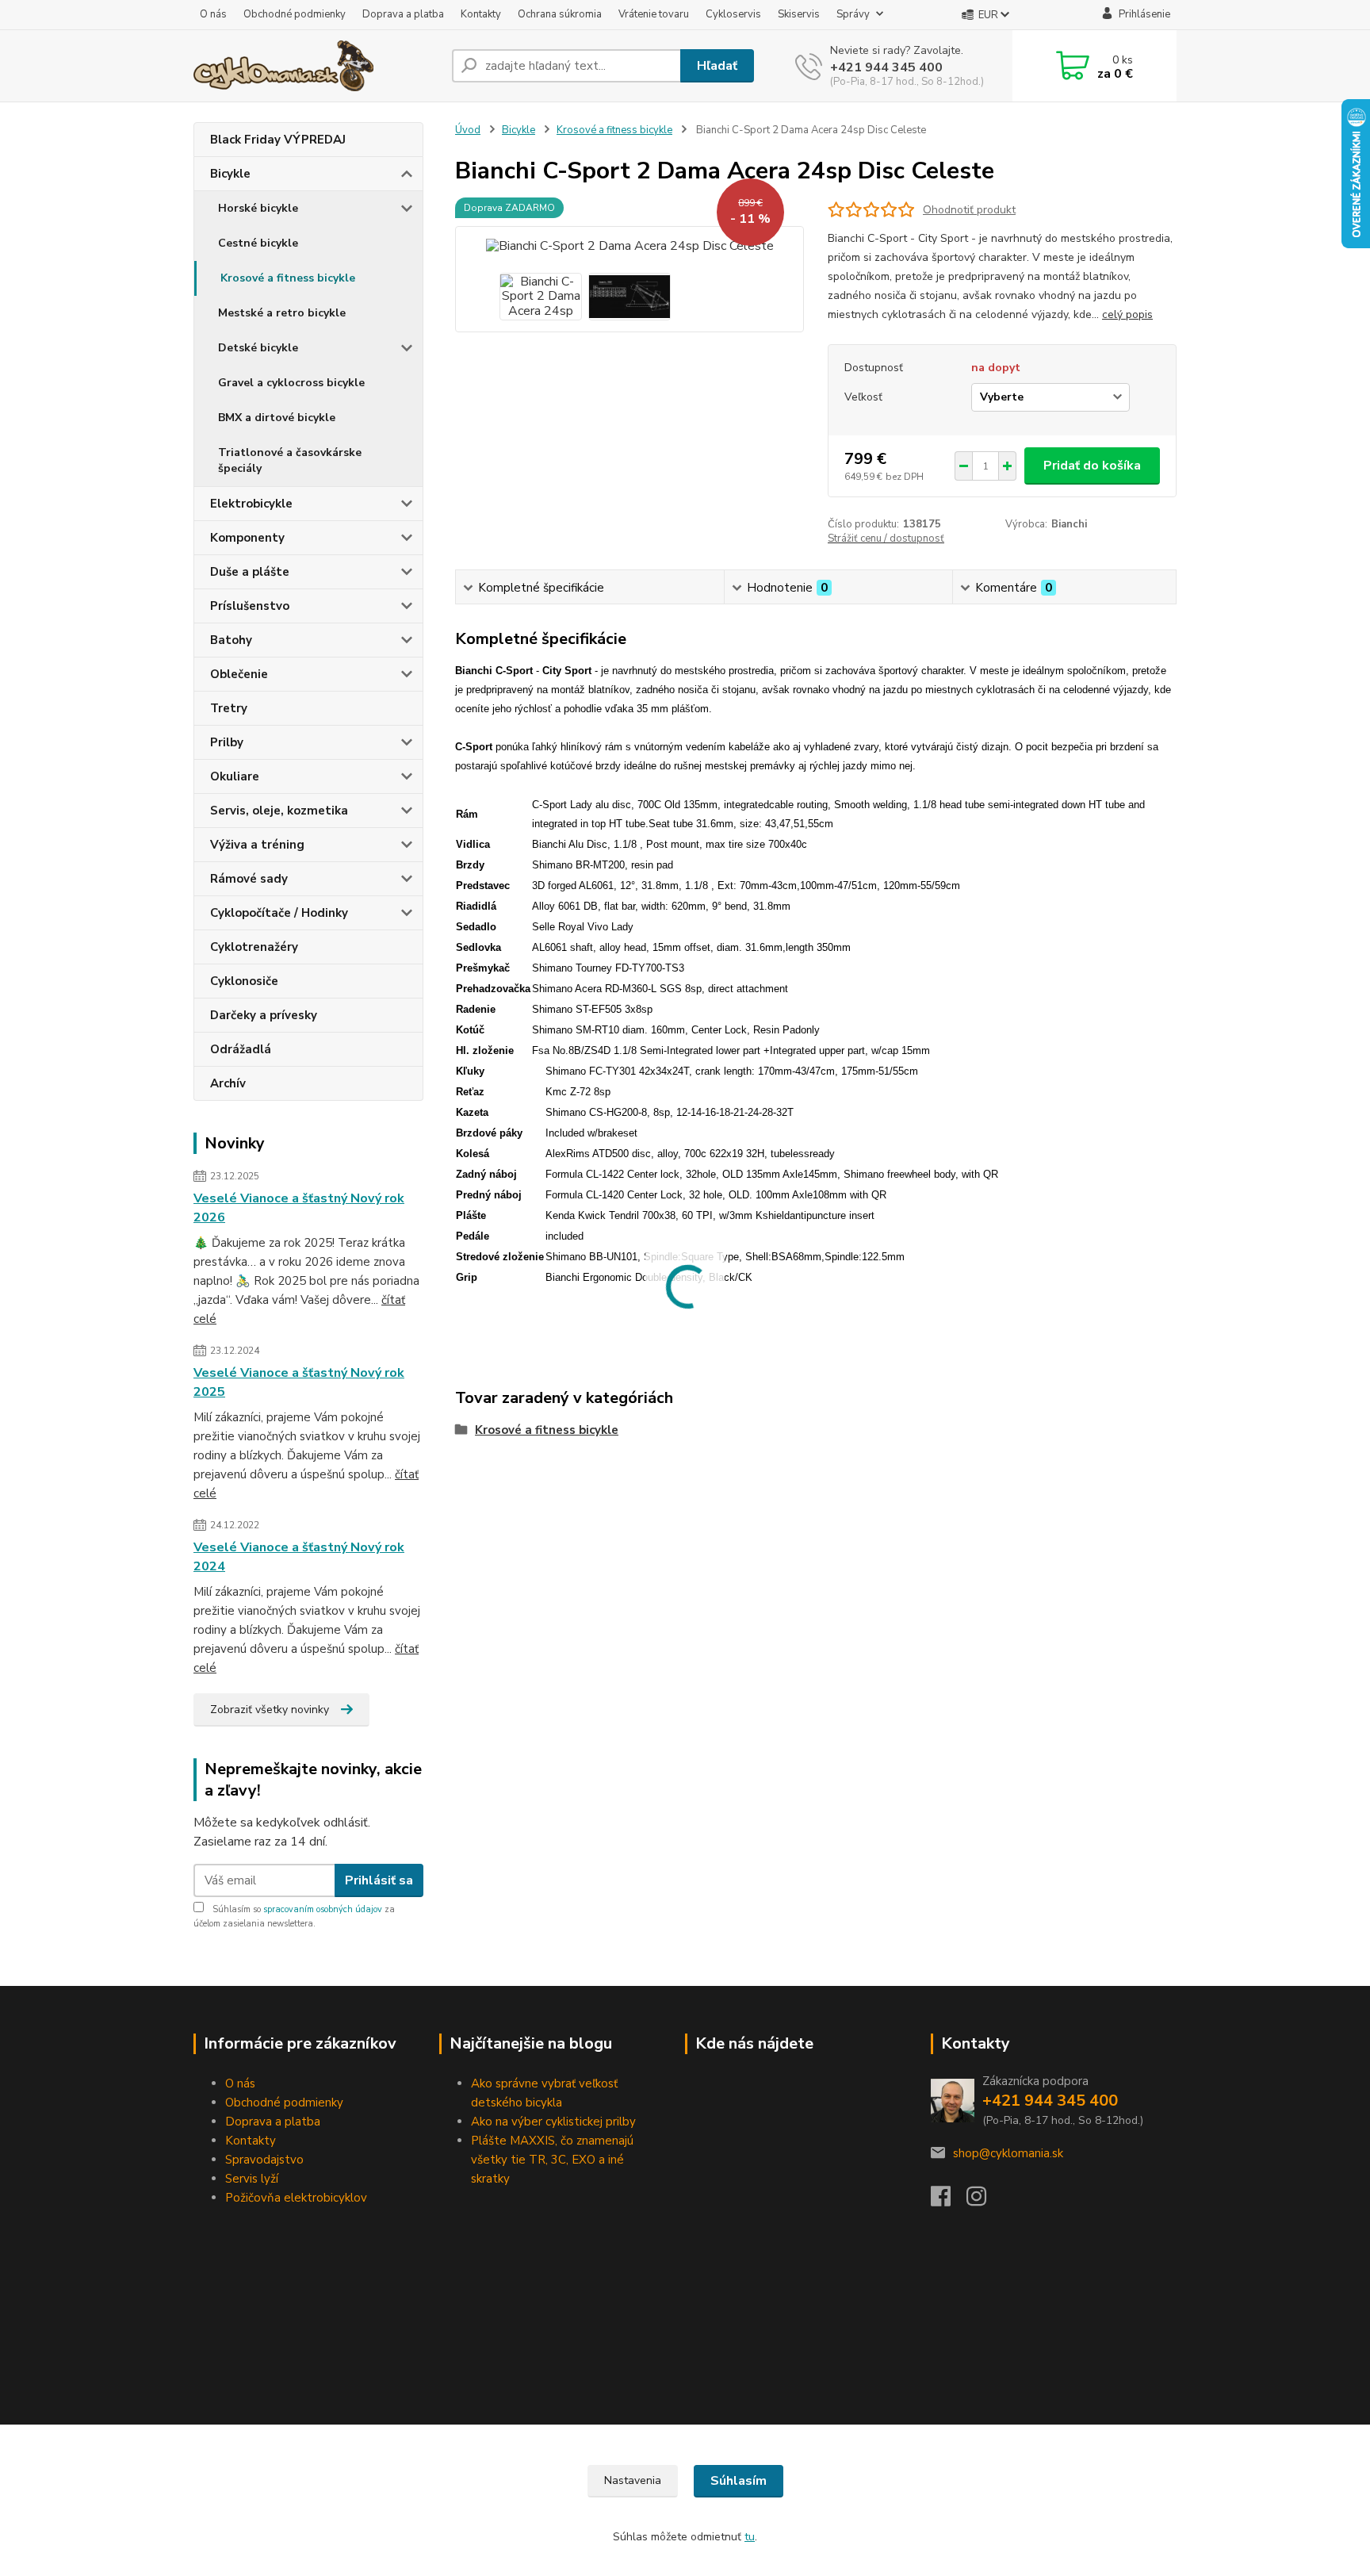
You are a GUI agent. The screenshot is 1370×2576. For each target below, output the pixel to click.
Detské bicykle (258, 348)
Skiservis (799, 14)
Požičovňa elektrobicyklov (296, 2198)
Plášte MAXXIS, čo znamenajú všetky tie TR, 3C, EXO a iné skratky (552, 2160)
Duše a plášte (250, 572)
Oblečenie (239, 674)
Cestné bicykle (258, 243)
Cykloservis (733, 14)
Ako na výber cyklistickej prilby (553, 2122)
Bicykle (230, 174)
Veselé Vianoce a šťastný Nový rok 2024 (299, 1557)
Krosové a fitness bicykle (288, 278)
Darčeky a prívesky (264, 1015)
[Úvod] (316, 66)
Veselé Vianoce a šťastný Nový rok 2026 (299, 1208)
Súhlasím (739, 2481)
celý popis (1127, 314)
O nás (213, 14)
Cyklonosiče (244, 981)
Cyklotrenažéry (254, 947)
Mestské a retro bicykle (282, 313)
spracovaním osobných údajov (323, 1909)
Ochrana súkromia (560, 14)
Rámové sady (249, 879)
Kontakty (481, 14)
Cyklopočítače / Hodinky (279, 913)
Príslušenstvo (250, 606)
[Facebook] (949, 2201)
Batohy (231, 640)
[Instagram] (984, 2201)
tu (750, 2537)
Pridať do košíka (1092, 466)
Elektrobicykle (251, 504)
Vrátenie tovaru (654, 14)
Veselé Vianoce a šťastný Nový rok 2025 (299, 1382)
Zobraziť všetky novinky (270, 1710)
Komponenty (247, 538)
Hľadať (717, 66)
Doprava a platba (403, 14)
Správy (853, 14)
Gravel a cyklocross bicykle (291, 383)
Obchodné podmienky (295, 14)
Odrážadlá (241, 1049)
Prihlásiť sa (379, 1880)
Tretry (229, 708)
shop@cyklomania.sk (1008, 2153)
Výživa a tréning (257, 845)
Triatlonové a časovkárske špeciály (290, 460)
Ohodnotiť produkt (969, 210)
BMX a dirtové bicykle (277, 418)
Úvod (468, 130)
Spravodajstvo (264, 2160)
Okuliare (235, 776)
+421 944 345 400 (886, 67)
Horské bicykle (258, 208)
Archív (228, 1083)
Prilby (227, 742)
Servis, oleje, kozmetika (279, 811)
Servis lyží (252, 2179)
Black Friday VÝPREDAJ (278, 140)
